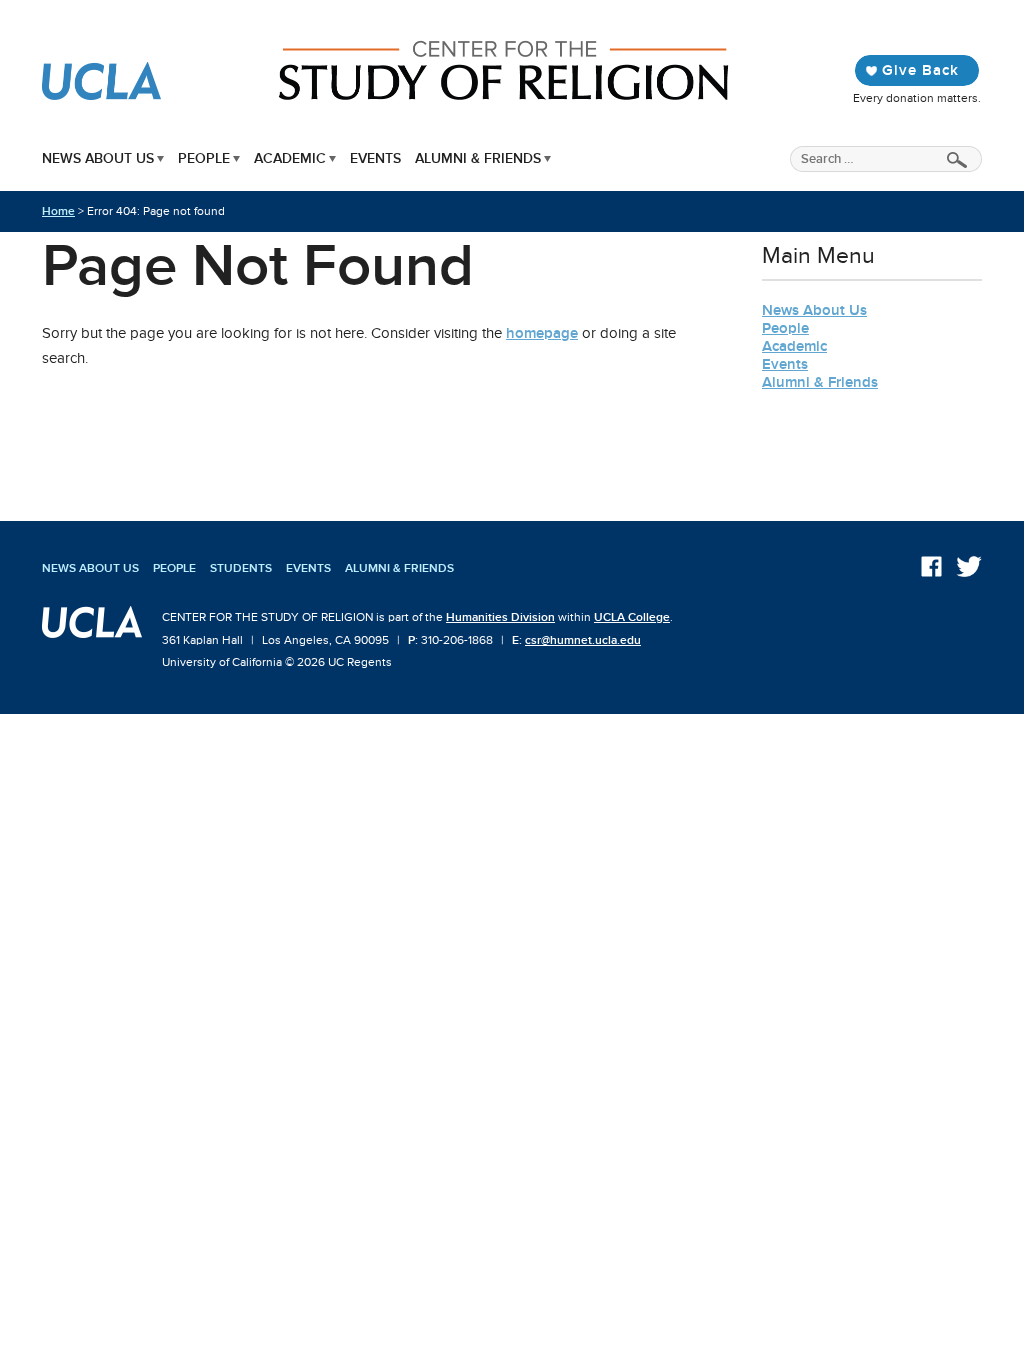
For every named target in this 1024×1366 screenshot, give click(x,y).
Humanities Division (500, 617)
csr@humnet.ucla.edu (583, 640)
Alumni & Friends (478, 158)
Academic (290, 158)
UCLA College (632, 617)
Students (241, 568)
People (204, 158)
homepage (542, 333)
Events (375, 158)
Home (58, 211)
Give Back (920, 70)
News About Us (98, 158)
